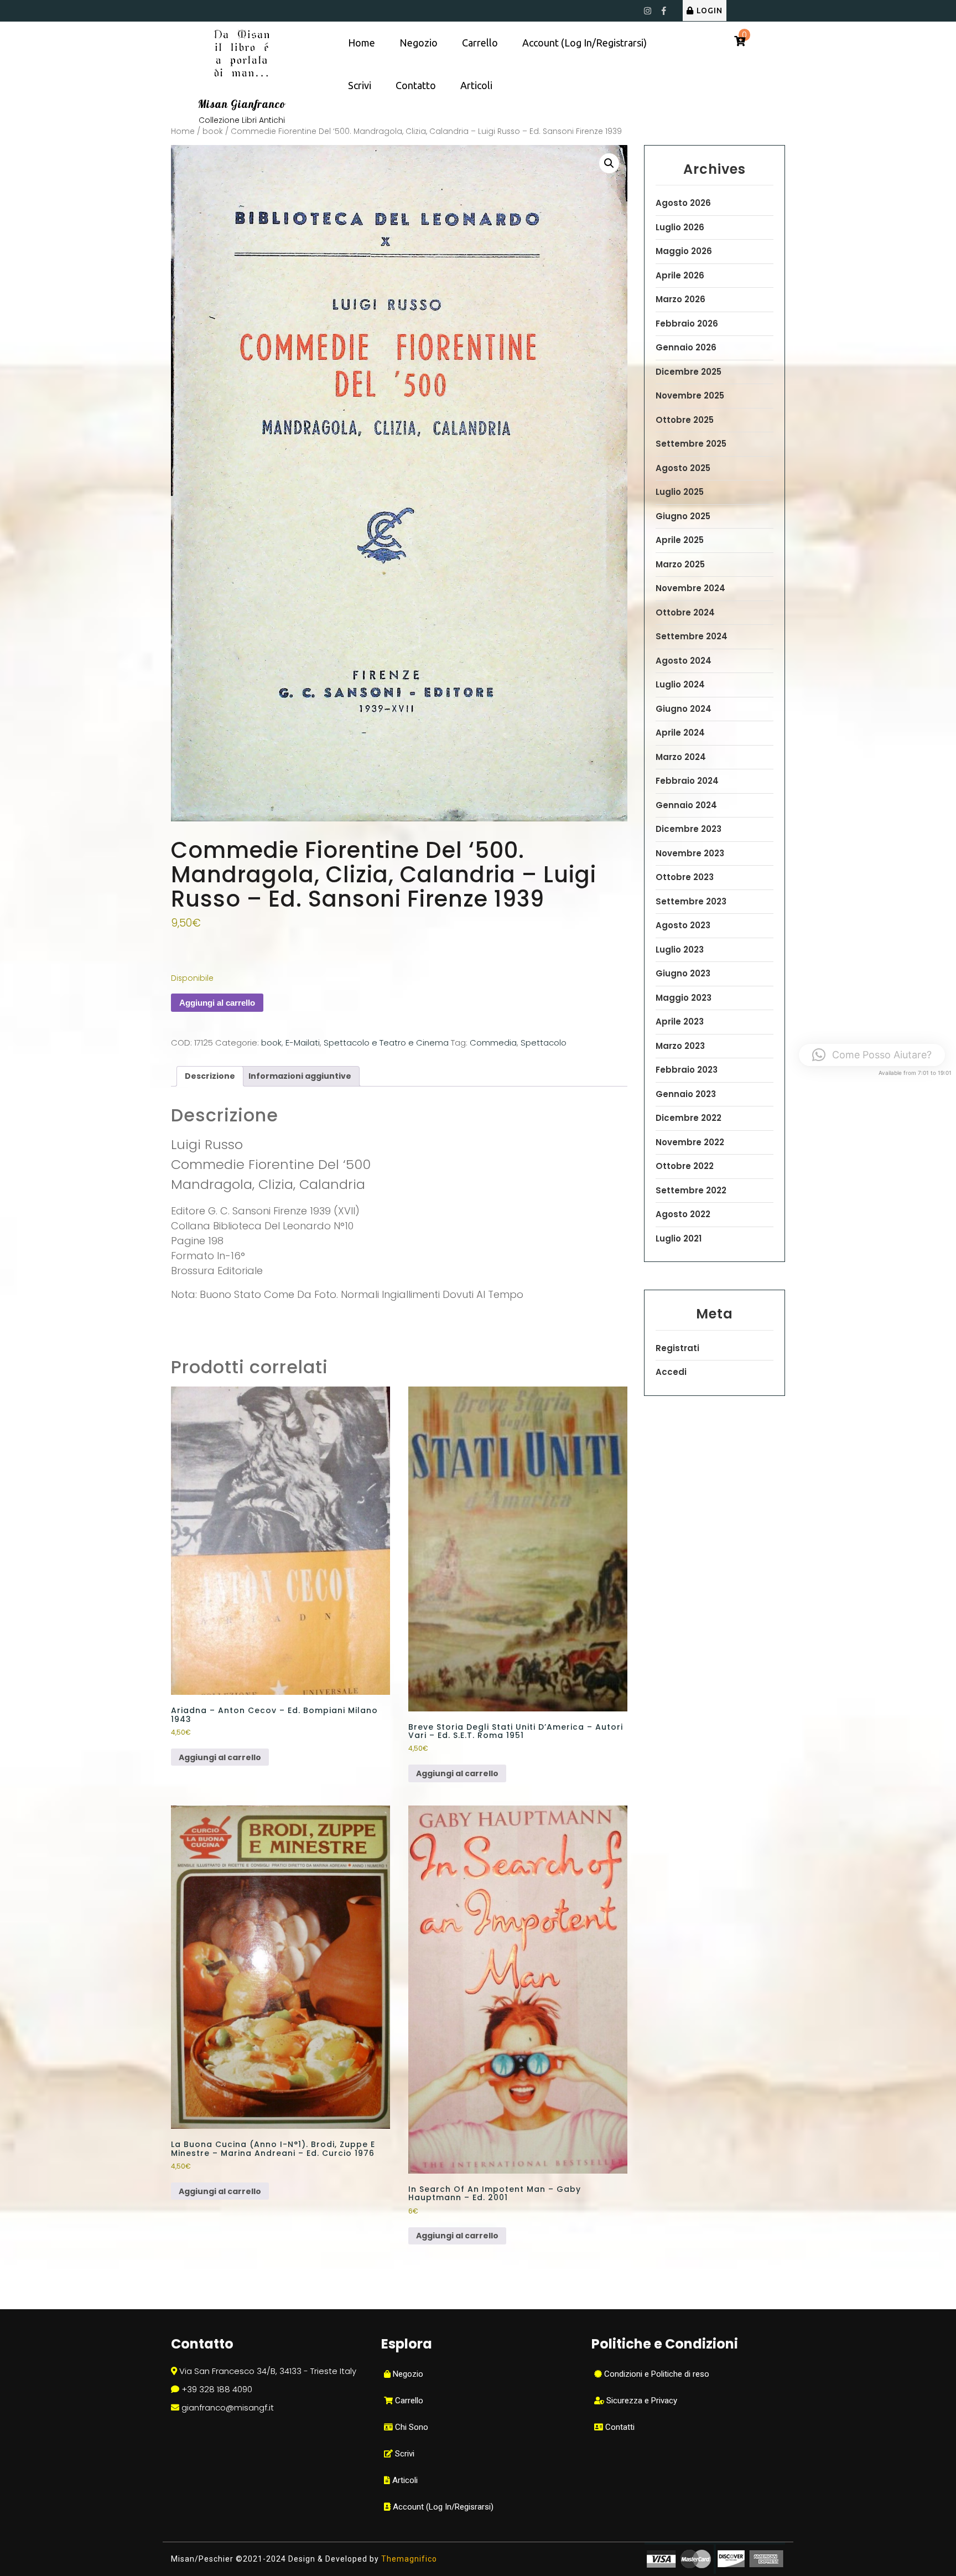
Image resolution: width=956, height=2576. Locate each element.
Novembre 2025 (690, 395)
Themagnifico (408, 2559)
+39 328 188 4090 (217, 2389)
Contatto (416, 85)
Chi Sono (411, 2427)
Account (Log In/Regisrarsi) (442, 2507)
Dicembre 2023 (689, 829)
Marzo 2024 (681, 757)
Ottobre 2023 (685, 877)
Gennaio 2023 (686, 1094)
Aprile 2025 (680, 540)
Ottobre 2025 (685, 420)
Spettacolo (544, 1043)
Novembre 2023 (690, 853)
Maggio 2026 (684, 251)
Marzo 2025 (680, 564)
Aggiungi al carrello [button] (220, 1757)
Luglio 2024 (680, 684)
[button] (609, 163)
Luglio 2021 (679, 1238)
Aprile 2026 (680, 275)
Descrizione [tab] (210, 1076)
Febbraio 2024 (687, 781)
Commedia (493, 1043)
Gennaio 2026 (686, 347)
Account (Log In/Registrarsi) (584, 43)
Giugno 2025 (683, 516)
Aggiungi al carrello (217, 1003)
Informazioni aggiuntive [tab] (300, 1076)
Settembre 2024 (692, 636)
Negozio (419, 43)
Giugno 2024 (684, 709)
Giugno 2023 (683, 973)
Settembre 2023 (691, 901)
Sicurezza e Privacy (641, 2401)
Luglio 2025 (680, 492)
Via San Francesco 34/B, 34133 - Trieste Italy (268, 2371)
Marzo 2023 (680, 1046)
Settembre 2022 (691, 1190)
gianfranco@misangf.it (228, 2407)
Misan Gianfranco (242, 104)
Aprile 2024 (680, 733)
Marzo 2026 (680, 299)
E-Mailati (303, 1043)
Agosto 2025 (683, 468)
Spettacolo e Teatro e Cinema (386, 1043)
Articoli (476, 85)
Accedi (671, 1372)
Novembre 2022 (690, 1142)
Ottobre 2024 (685, 612)
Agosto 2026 (683, 203)
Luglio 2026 (680, 227)
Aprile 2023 (680, 1021)
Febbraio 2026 (687, 324)
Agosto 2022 (683, 1214)
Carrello (480, 43)
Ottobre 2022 (685, 1166)
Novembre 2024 (690, 588)
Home (362, 43)
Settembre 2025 (691, 444)
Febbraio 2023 (687, 1070)
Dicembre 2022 (689, 1118)
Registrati (677, 1348)
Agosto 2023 (683, 925)
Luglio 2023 (680, 950)
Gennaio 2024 (686, 805)
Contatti (619, 2427)
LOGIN (710, 11)
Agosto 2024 (684, 661)
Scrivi (360, 85)
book (213, 131)
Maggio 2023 (684, 998)
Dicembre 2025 (689, 372)
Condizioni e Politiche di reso (656, 2374)
